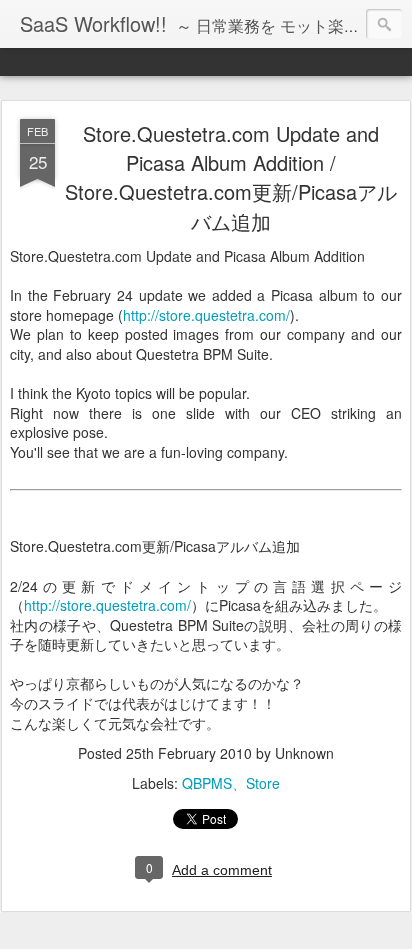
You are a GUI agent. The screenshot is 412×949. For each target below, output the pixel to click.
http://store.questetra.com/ (206, 315)
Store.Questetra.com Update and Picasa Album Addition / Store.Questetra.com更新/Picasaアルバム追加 (231, 177)
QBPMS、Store (231, 783)
